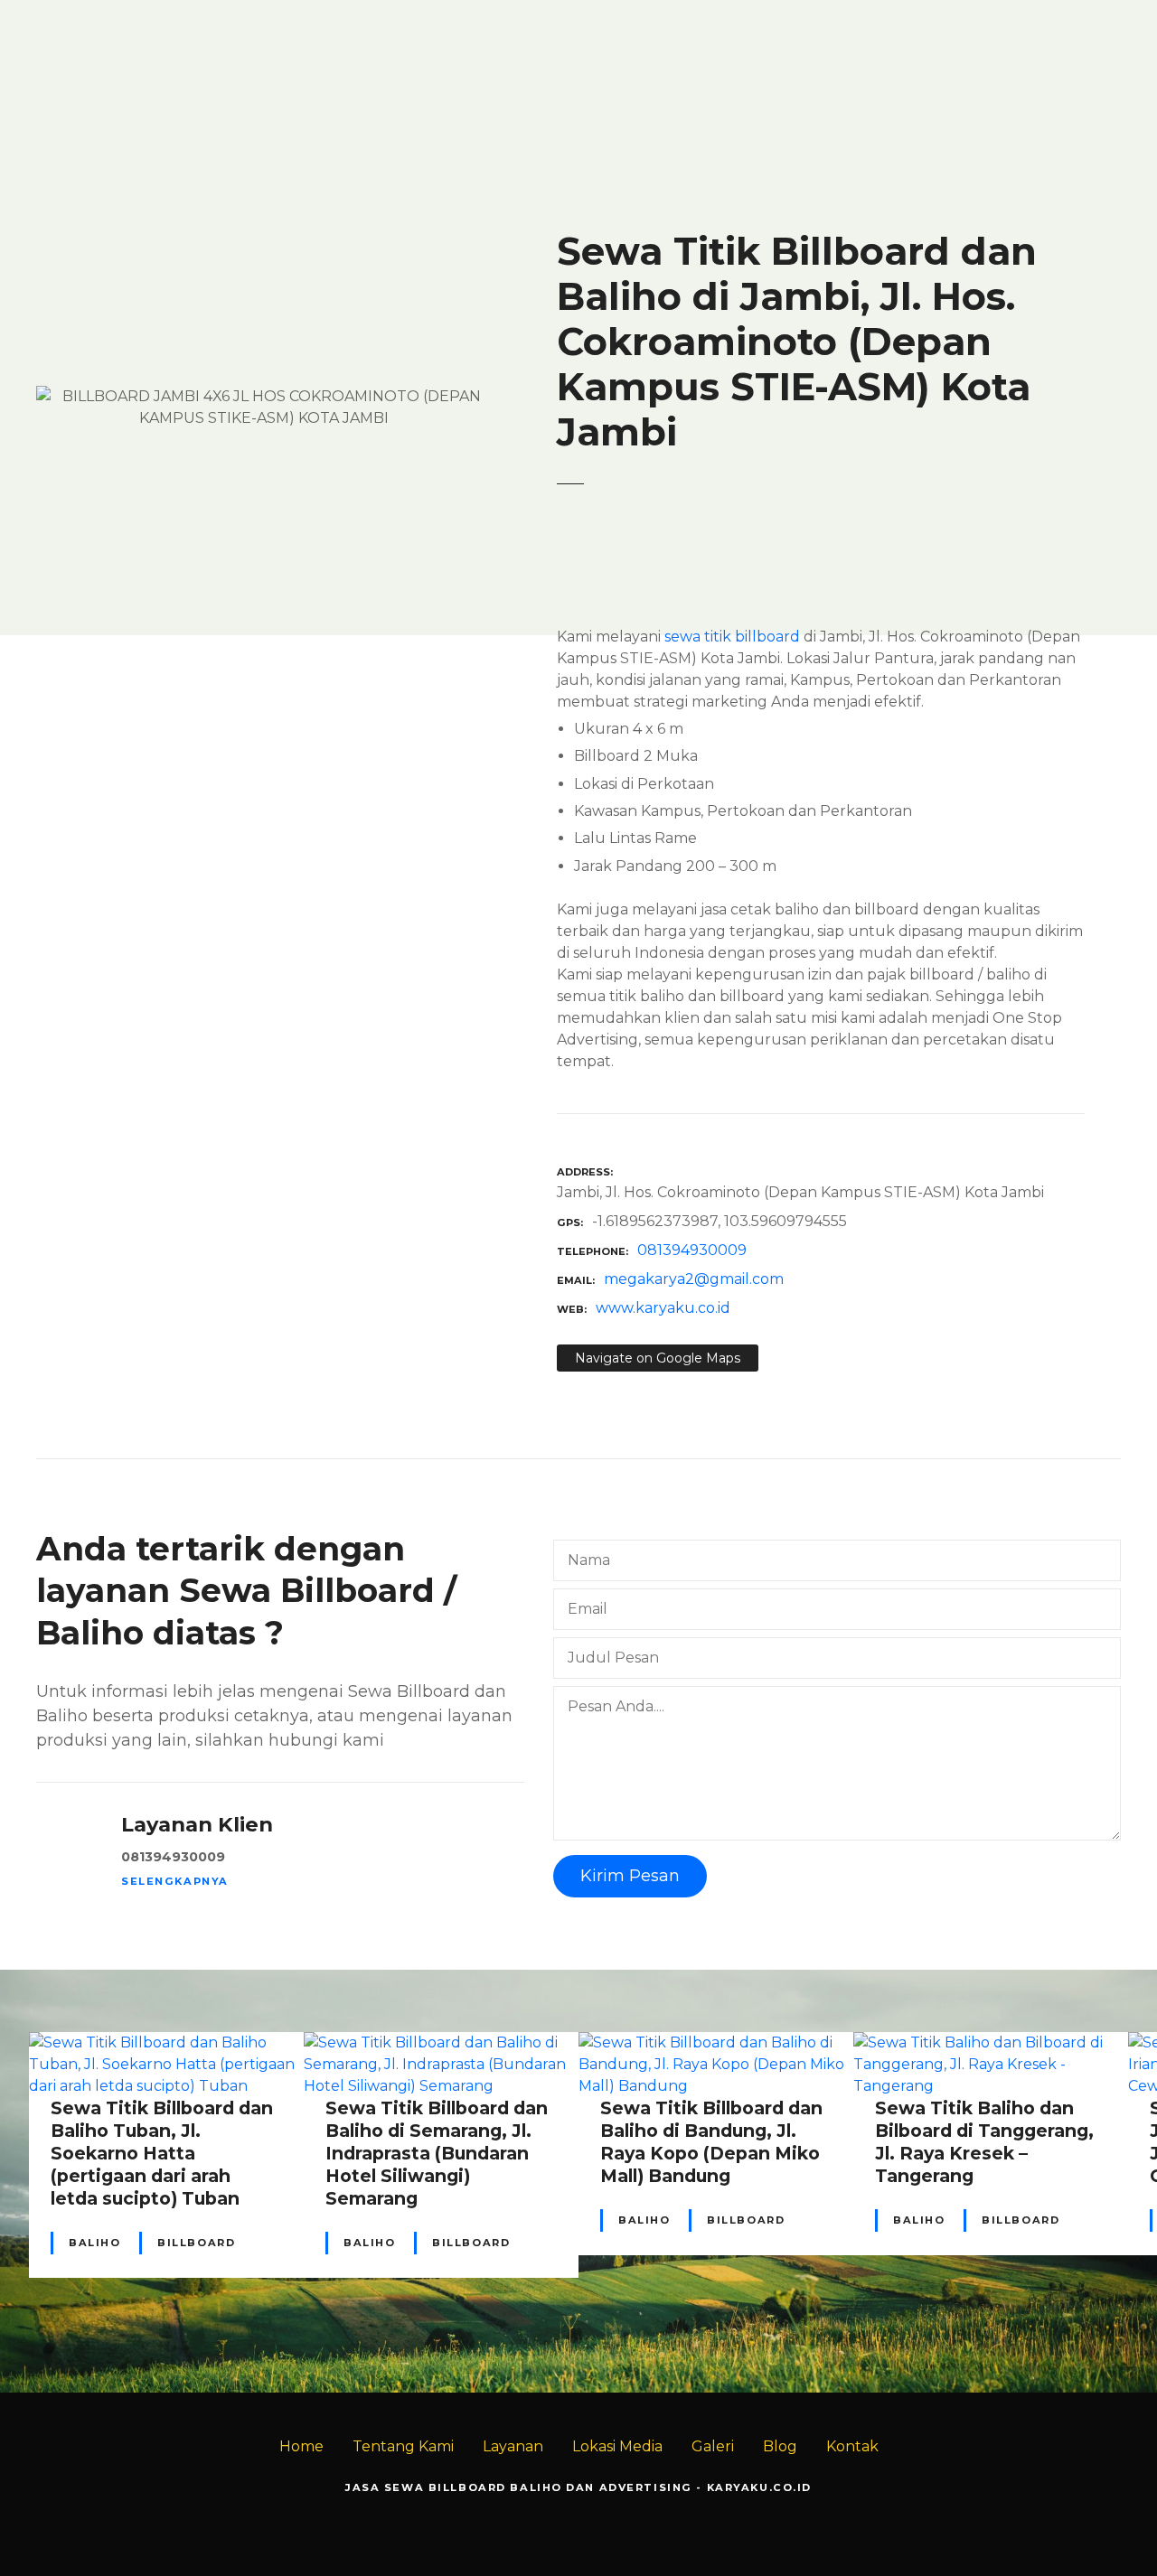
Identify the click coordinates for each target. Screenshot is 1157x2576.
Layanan (513, 2446)
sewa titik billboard (732, 637)
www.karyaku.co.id (663, 1308)
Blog (780, 2446)
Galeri (713, 2446)
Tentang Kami (403, 2446)
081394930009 (692, 1250)
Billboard (196, 2243)
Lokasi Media (617, 2446)
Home (301, 2446)
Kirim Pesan (630, 1876)
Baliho (94, 2243)
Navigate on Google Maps (658, 1358)
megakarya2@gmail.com (694, 1279)
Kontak (852, 2446)
